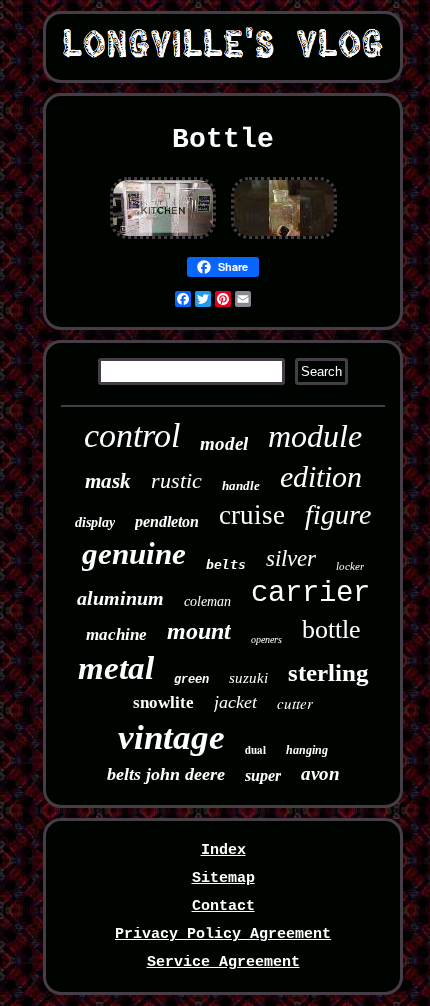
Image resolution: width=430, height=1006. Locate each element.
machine (116, 634)
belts (226, 564)
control (132, 435)
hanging (307, 750)
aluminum (120, 598)
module (315, 436)
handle (241, 485)
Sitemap (223, 878)
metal (116, 668)
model (224, 443)
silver (291, 558)
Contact (223, 906)
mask (108, 481)
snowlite (163, 702)
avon (320, 773)
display (95, 522)
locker (350, 566)
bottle (331, 629)
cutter (295, 703)
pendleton (167, 521)
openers (266, 639)
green (191, 680)
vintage (171, 737)
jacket (235, 702)
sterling (328, 672)
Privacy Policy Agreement (223, 934)
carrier (310, 593)
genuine (134, 553)
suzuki (248, 678)
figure (338, 514)
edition (321, 476)
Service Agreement (223, 962)
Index (223, 850)
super (263, 775)
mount (199, 631)
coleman (207, 601)
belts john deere (166, 774)
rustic (176, 480)
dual (255, 750)
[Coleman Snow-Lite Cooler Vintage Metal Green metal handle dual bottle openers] (163, 238)
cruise (252, 515)
